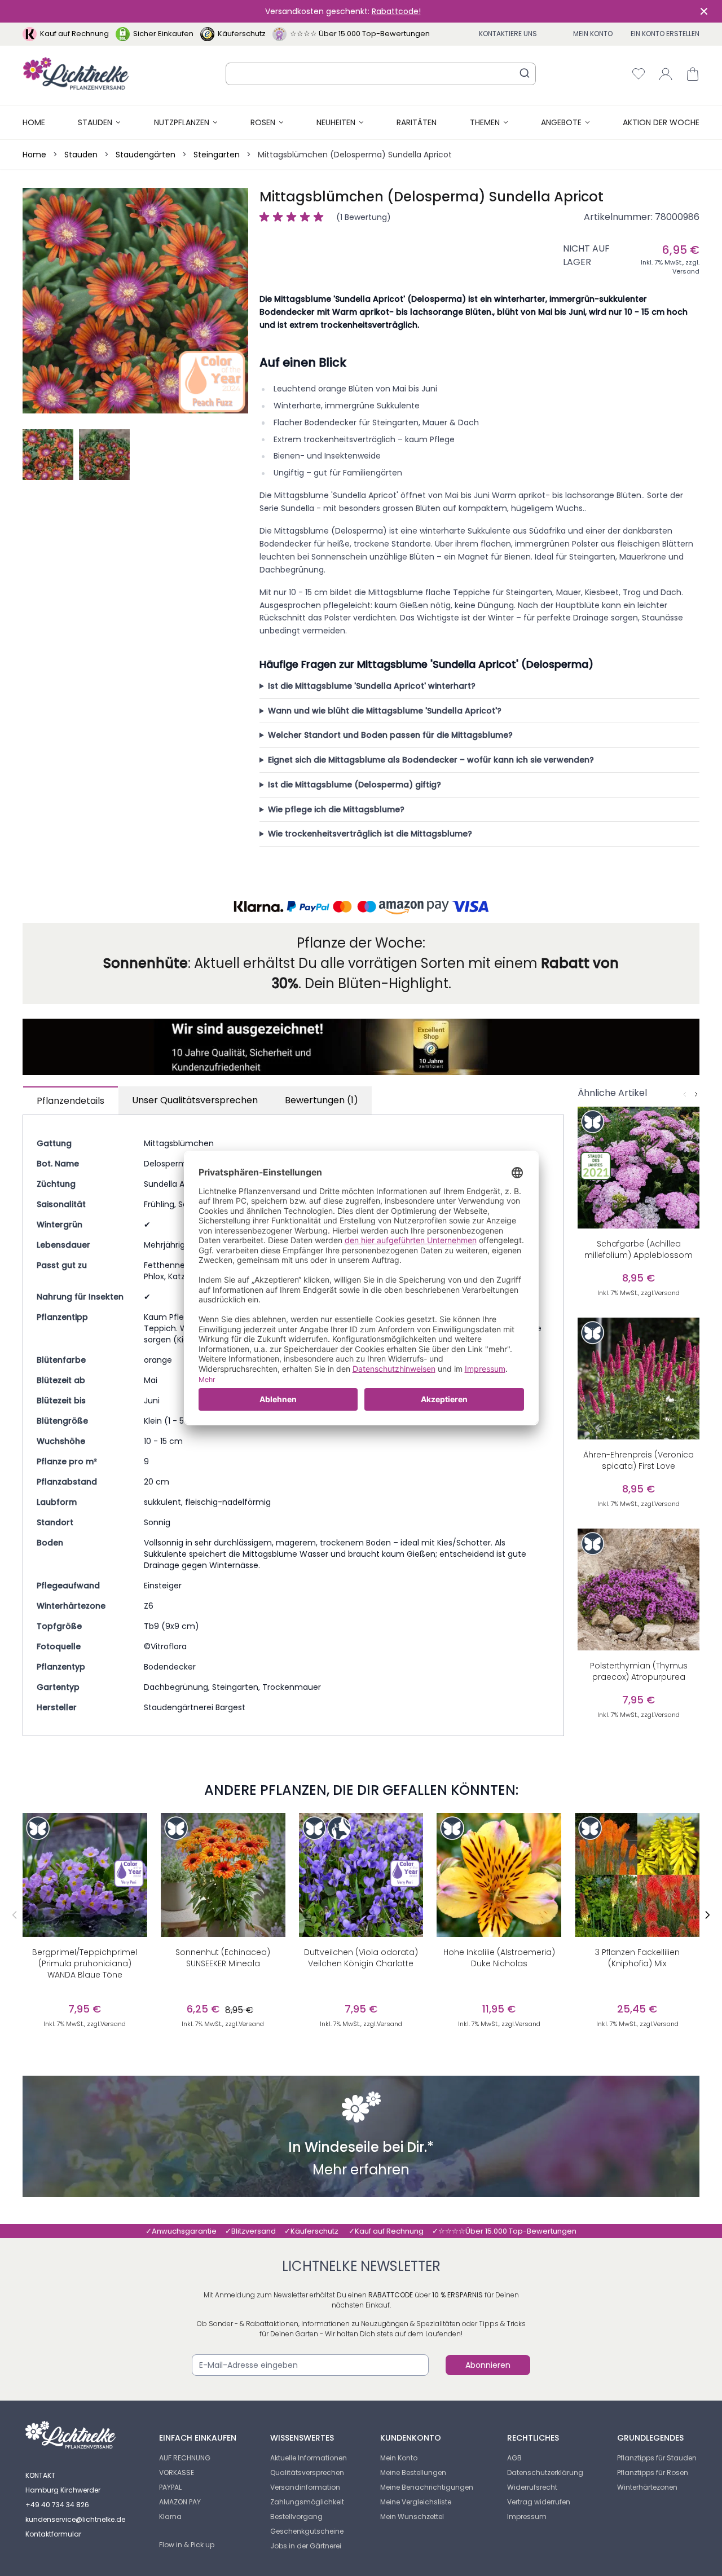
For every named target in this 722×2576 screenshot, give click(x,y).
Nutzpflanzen (182, 122)
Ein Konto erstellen (665, 34)
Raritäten (417, 122)
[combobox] (381, 74)
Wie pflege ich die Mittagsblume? (336, 809)
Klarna (170, 2516)
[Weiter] (696, 1094)
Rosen (263, 122)
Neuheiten (336, 122)
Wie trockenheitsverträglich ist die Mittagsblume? (370, 834)
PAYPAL (170, 2487)
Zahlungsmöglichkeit (307, 2502)
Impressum (527, 2516)
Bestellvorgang (296, 2516)
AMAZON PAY (180, 2502)
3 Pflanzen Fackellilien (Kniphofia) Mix (637, 1958)
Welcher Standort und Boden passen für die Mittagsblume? (390, 735)
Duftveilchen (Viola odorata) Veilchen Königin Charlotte (361, 1958)
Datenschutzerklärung (545, 2472)
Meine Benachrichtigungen (427, 2487)
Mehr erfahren (361, 2171)
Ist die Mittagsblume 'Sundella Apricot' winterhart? (372, 686)
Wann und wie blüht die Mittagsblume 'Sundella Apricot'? (385, 711)
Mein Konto (593, 34)
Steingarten (217, 155)
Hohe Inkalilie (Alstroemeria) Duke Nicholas (499, 1958)
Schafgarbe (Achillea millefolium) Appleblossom (639, 1249)
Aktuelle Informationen (309, 2458)
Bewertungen (322, 1100)
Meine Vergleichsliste (416, 2502)
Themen (485, 122)
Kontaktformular (53, 2534)
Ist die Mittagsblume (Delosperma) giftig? (355, 785)
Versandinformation (305, 2487)
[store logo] (76, 74)
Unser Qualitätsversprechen (195, 1100)
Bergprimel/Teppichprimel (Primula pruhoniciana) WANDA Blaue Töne (85, 1963)
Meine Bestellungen (413, 2472)
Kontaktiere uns (508, 34)
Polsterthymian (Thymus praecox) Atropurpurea (639, 1671)
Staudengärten (146, 155)
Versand (686, 271)
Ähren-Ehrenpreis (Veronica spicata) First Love (639, 1460)
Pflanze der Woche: (361, 943)
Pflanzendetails (71, 1101)
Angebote (561, 122)
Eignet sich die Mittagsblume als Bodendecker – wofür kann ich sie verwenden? (431, 760)
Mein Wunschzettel (412, 2516)
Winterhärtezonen (647, 2487)
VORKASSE (177, 2472)
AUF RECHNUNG (185, 2458)
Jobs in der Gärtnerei (306, 2546)
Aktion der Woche (661, 122)
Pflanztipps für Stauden (657, 2458)
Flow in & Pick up (187, 2545)
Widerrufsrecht (532, 2487)
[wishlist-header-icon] (639, 74)
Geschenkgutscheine (307, 2531)
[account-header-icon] (666, 74)
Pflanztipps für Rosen (653, 2472)
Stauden (95, 122)
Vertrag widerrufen (539, 2502)
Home (34, 122)
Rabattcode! (396, 11)
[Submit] (525, 73)
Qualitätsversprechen (307, 2472)
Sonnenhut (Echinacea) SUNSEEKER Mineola (223, 1958)
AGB (514, 2458)
